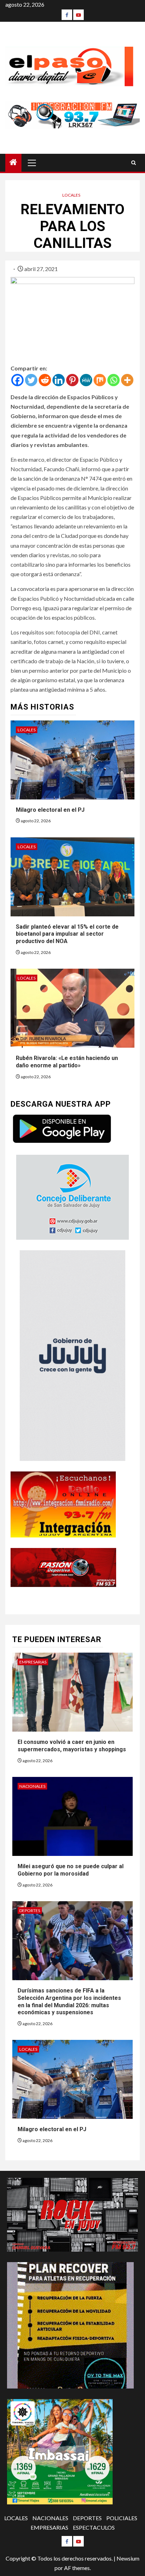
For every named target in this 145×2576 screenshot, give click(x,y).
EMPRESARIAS (33, 1662)
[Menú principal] (32, 163)
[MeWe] (86, 380)
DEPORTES (30, 1910)
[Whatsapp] (114, 380)
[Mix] (100, 380)
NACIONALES (32, 1786)
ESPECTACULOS (94, 2527)
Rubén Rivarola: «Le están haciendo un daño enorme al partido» (67, 1062)
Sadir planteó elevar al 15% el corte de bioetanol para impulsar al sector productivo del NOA (67, 934)
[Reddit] (45, 380)
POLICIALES (122, 2518)
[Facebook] (67, 15)
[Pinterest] (72, 380)
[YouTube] (78, 15)
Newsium (128, 2558)
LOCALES (71, 195)
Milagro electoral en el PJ (50, 810)
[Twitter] (31, 380)
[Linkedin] (59, 380)
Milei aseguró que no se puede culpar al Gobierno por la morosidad (71, 1870)
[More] (127, 380)
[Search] (134, 163)
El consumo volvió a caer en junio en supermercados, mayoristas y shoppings (72, 1746)
